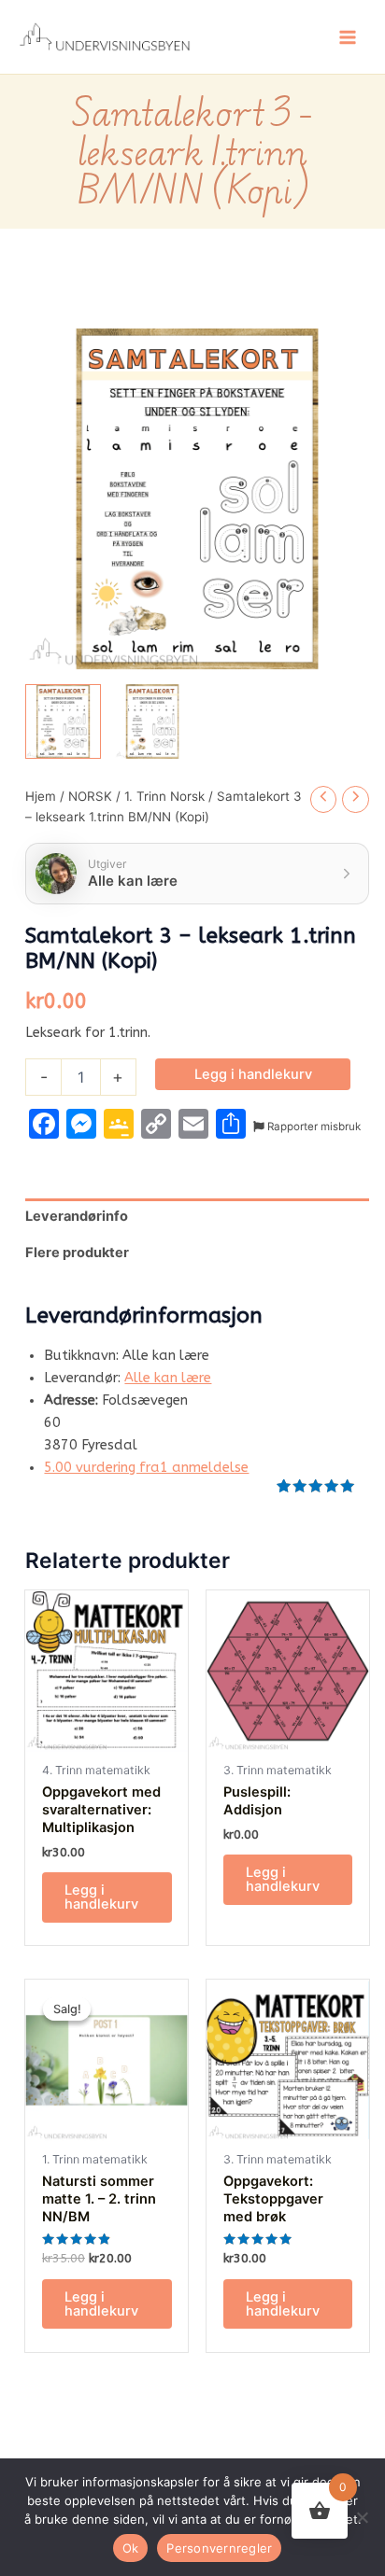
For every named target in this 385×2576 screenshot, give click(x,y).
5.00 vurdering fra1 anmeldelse (146, 1468)
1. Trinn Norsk (164, 796)
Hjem (41, 796)
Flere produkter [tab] (77, 1253)
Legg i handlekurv (253, 1074)
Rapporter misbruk (313, 1127)
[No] (362, 2517)
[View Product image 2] (153, 722)
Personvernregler (219, 2548)
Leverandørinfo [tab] (77, 1216)
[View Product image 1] (63, 722)
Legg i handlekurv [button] (101, 1897)
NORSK (90, 796)
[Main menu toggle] (348, 36)
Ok (131, 2548)
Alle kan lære (168, 1378)
